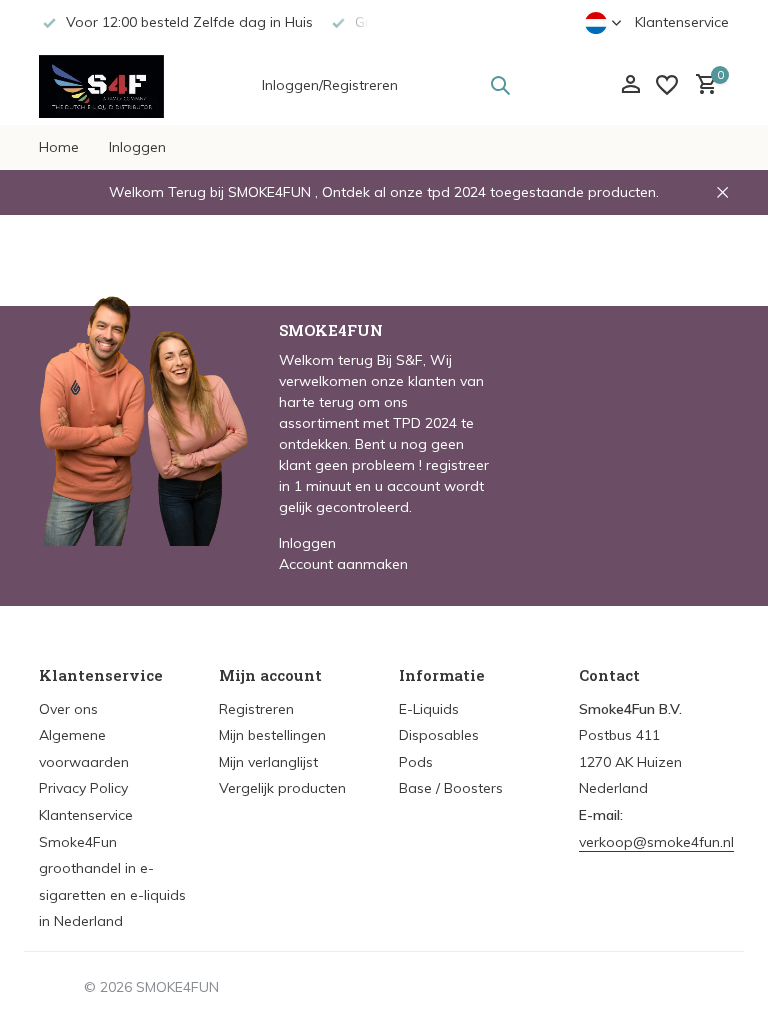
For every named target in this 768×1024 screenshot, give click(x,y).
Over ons (68, 709)
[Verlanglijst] (667, 85)
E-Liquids (429, 709)
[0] (701, 85)
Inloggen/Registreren (330, 85)
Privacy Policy (83, 788)
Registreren (256, 709)
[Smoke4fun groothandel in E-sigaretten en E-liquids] (101, 85)
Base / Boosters (451, 788)
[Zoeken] (500, 85)
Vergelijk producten (282, 788)
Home (59, 147)
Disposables (439, 735)
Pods (416, 762)
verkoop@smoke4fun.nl (656, 842)
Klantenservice (682, 22)
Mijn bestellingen (272, 735)
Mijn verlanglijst (268, 762)
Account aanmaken (343, 564)
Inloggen (137, 147)
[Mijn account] (630, 85)
